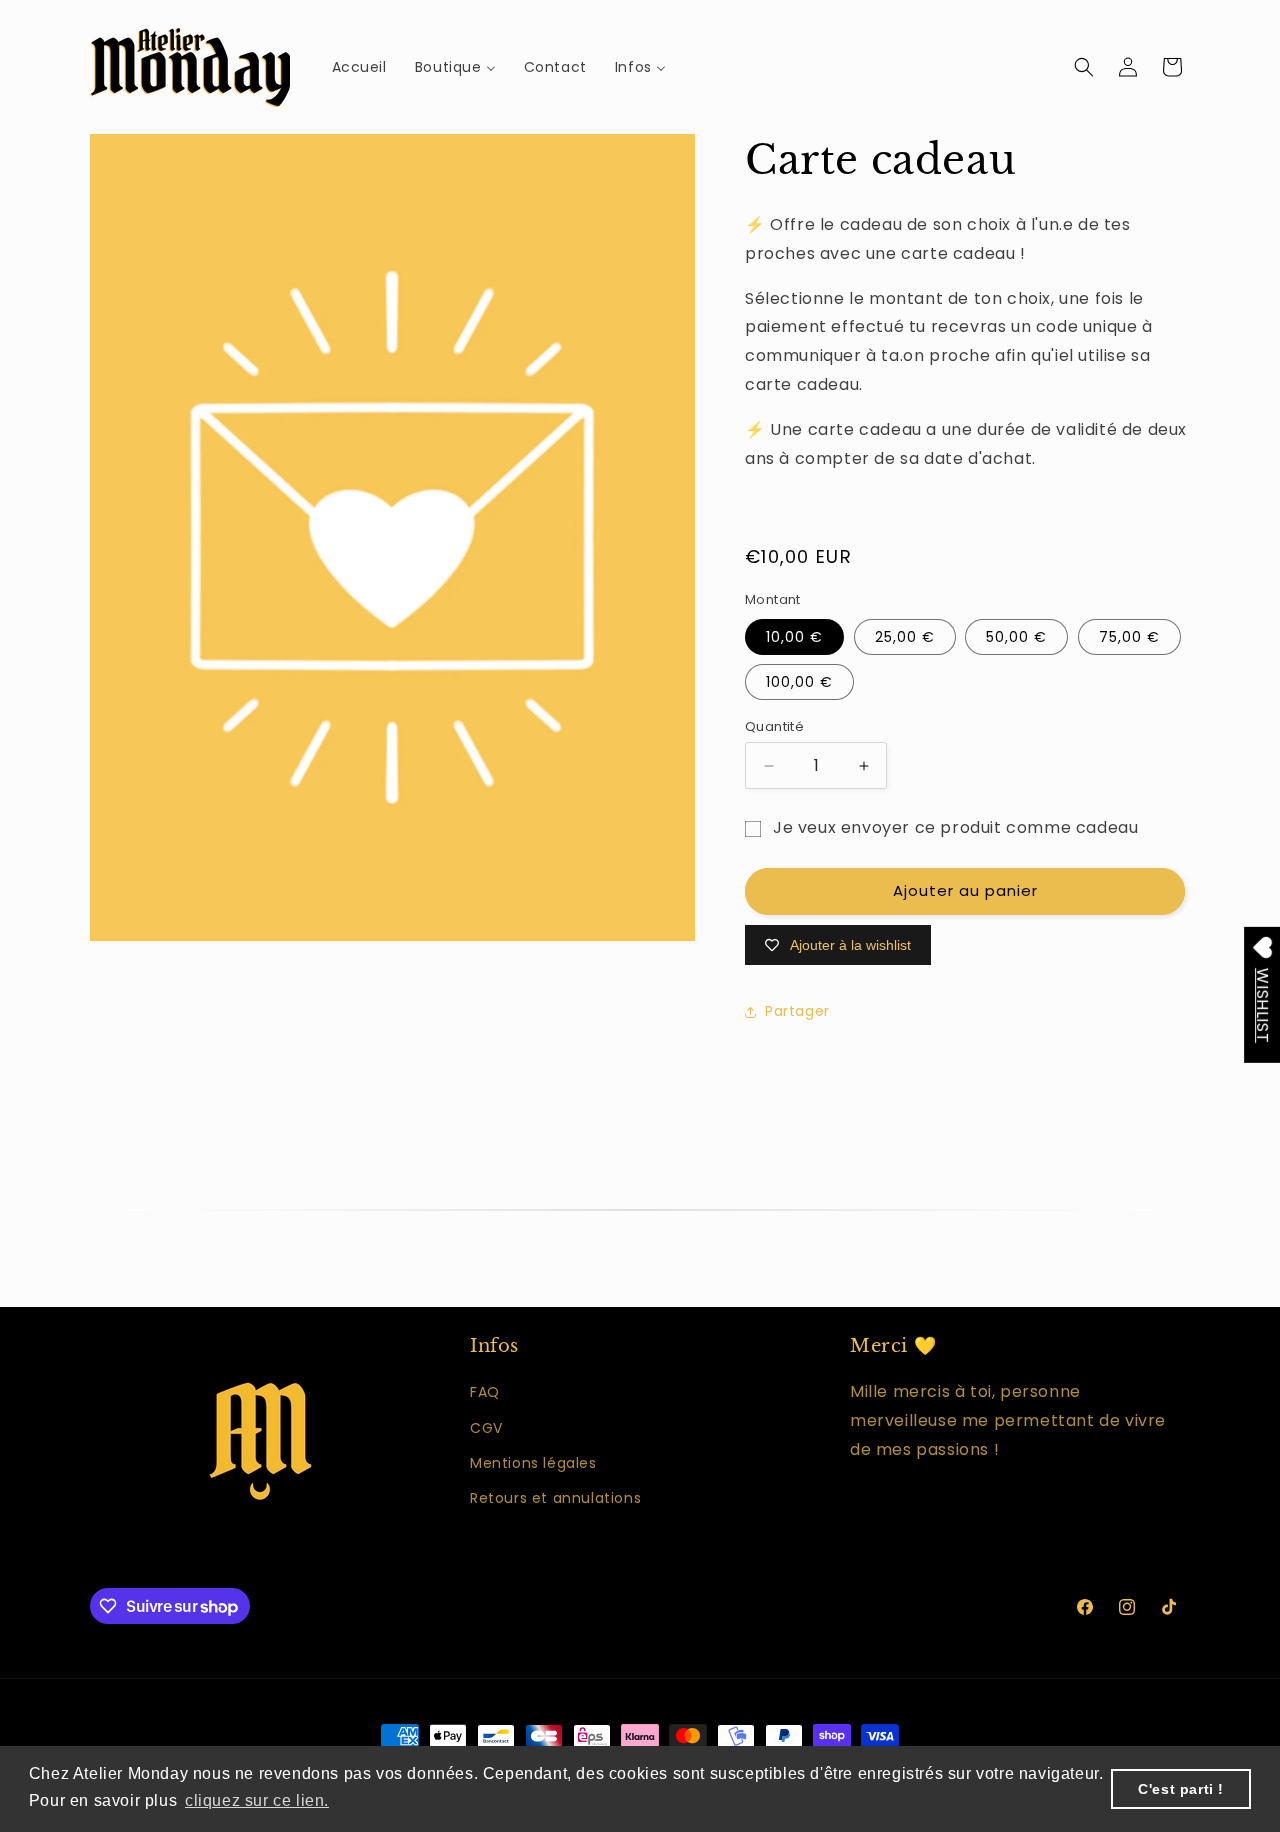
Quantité (774, 726)
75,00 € (1129, 637)
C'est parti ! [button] (1181, 1789)
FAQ (485, 1393)
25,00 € (905, 637)
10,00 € (794, 637)
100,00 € (799, 682)
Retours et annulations (555, 1498)
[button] (1084, 67)
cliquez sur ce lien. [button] (257, 1800)
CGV (486, 1428)
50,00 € (1016, 637)
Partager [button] (797, 1011)
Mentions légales (533, 1463)
